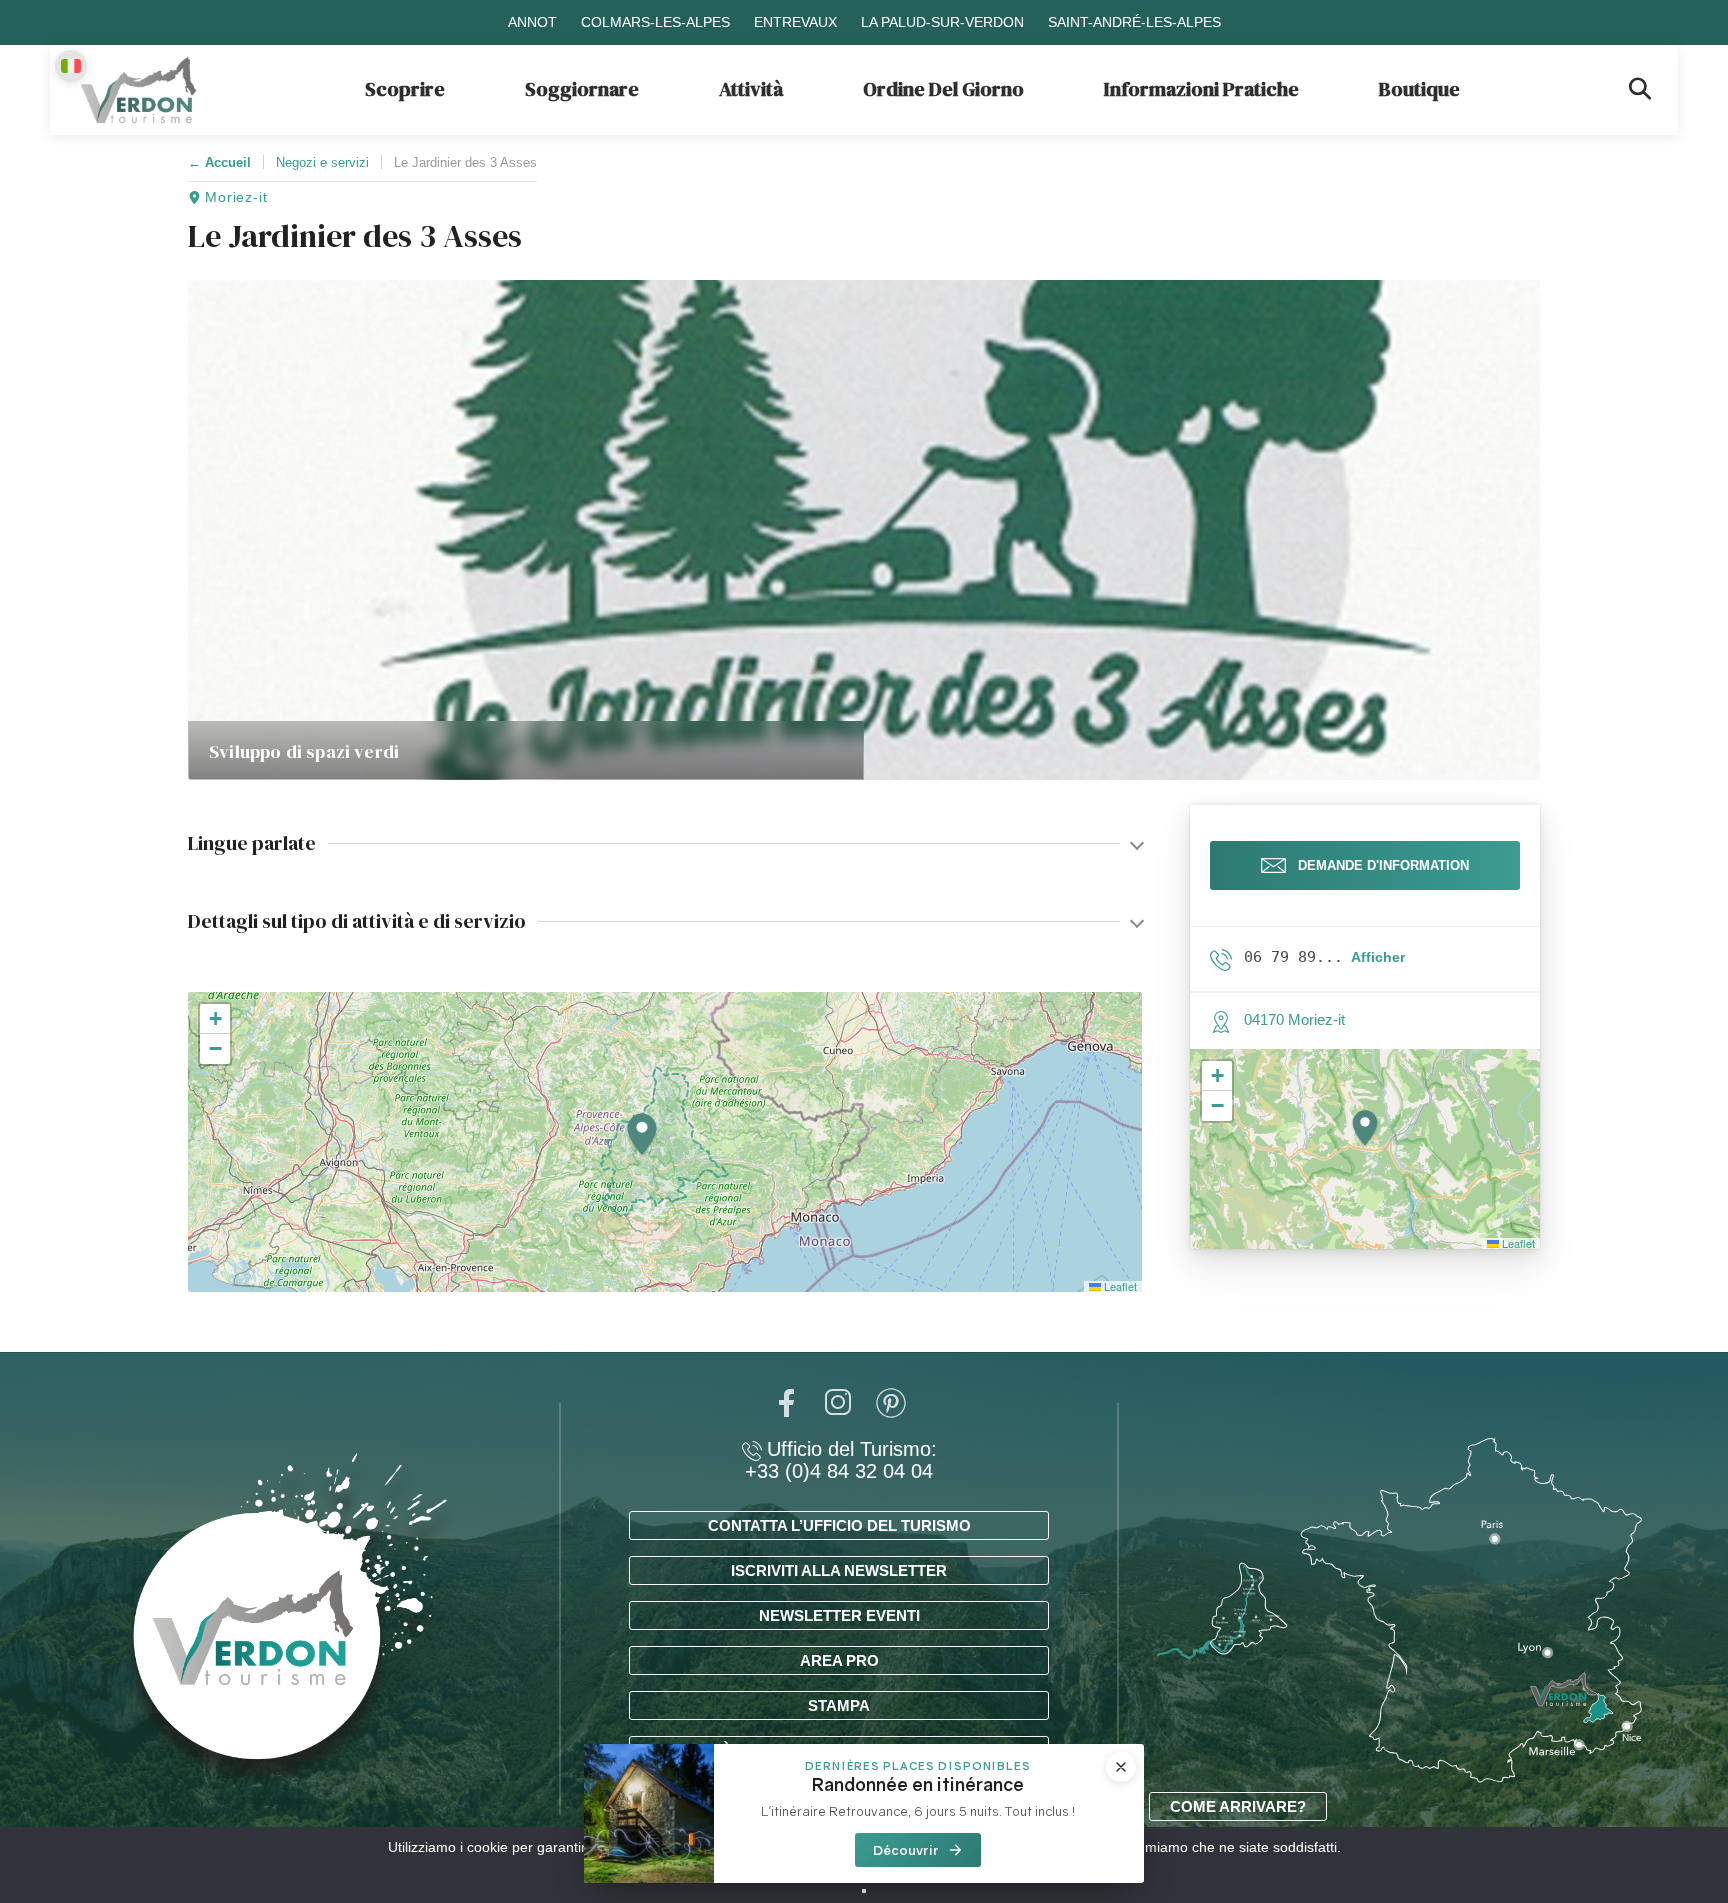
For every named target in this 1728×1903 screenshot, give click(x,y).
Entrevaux (795, 22)
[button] (642, 1135)
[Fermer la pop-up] (1121, 1767)
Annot (532, 22)
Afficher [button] (1378, 957)
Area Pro (839, 1660)
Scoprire (405, 89)
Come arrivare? (1238, 1806)
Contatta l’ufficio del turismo (839, 1525)
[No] (864, 1891)
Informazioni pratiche (1201, 89)
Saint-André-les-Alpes (1134, 22)
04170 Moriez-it (1294, 1019)
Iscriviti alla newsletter (839, 1570)
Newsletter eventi (839, 1615)
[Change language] (71, 66)
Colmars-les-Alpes (655, 22)
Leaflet (1119, 1286)
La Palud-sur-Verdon (942, 22)
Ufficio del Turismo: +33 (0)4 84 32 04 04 (841, 1460)
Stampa (839, 1705)
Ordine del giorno (943, 89)
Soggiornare (582, 89)
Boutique (1419, 89)
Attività (751, 89)
